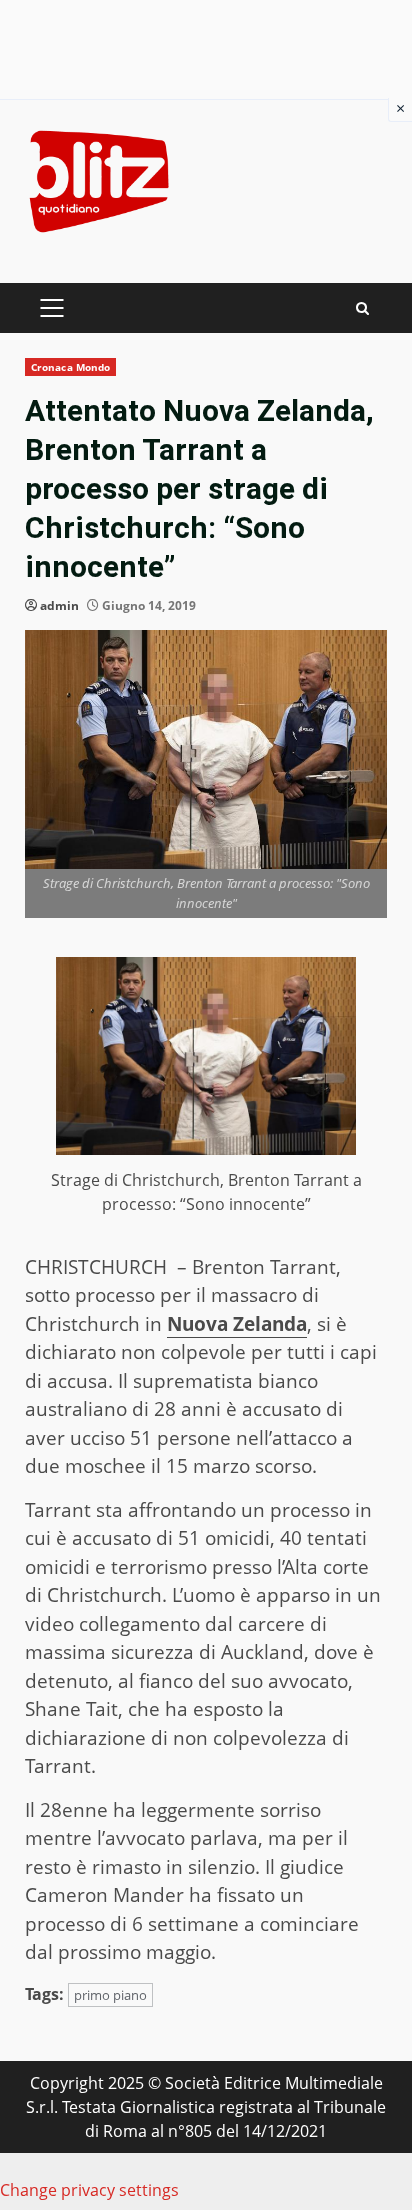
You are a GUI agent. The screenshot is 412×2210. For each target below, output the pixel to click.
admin (59, 605)
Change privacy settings (89, 2190)
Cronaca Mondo (70, 367)
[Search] (362, 308)
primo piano (110, 1995)
